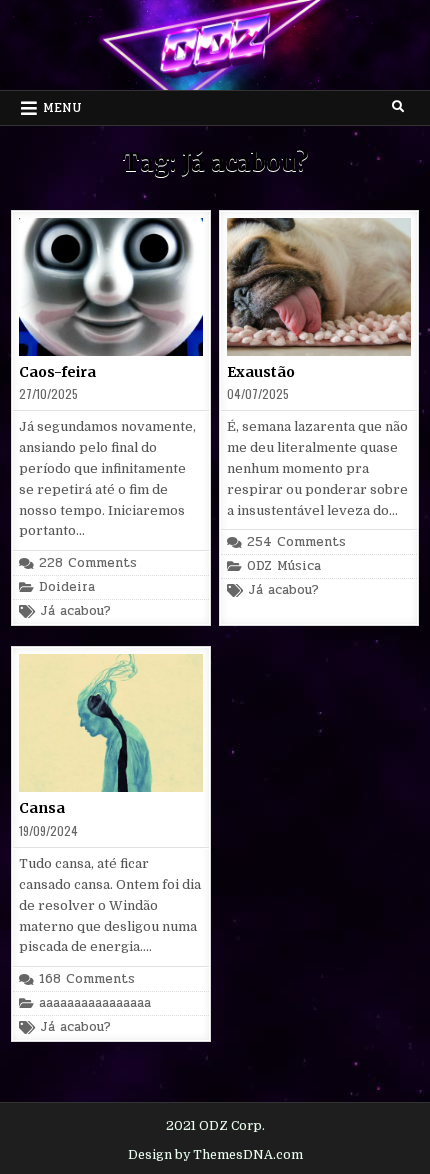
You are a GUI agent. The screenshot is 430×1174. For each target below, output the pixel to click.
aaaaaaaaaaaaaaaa (95, 1003)
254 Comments (296, 542)
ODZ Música (284, 566)
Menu (62, 108)
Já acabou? (75, 611)
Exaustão (261, 372)
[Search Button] (398, 107)
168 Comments (87, 979)
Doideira (67, 587)
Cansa (42, 808)
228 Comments (88, 563)
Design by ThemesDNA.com (215, 1155)
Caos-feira (57, 372)
